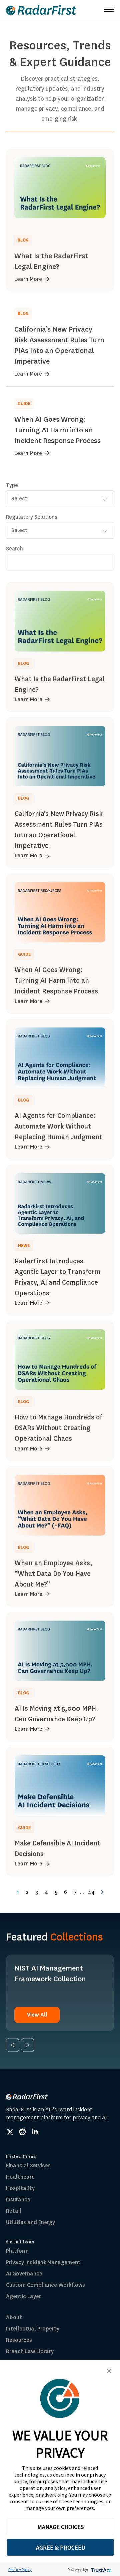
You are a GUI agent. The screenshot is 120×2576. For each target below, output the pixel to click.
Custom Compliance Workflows (45, 2285)
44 (91, 1892)
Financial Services (28, 2166)
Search (14, 549)
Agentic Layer (23, 2296)
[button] (109, 2371)
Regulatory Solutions (32, 517)
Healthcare (20, 2177)
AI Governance (24, 2274)
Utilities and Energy (30, 2222)
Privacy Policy (20, 2569)
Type (12, 485)
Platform (17, 2251)
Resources (19, 2340)
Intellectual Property (33, 2329)
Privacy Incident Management (43, 2262)
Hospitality (20, 2188)
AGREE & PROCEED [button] (60, 2547)
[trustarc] (100, 2569)
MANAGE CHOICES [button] (60, 2527)
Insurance (18, 2200)
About (14, 2317)
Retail (14, 2211)
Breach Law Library (30, 2351)
